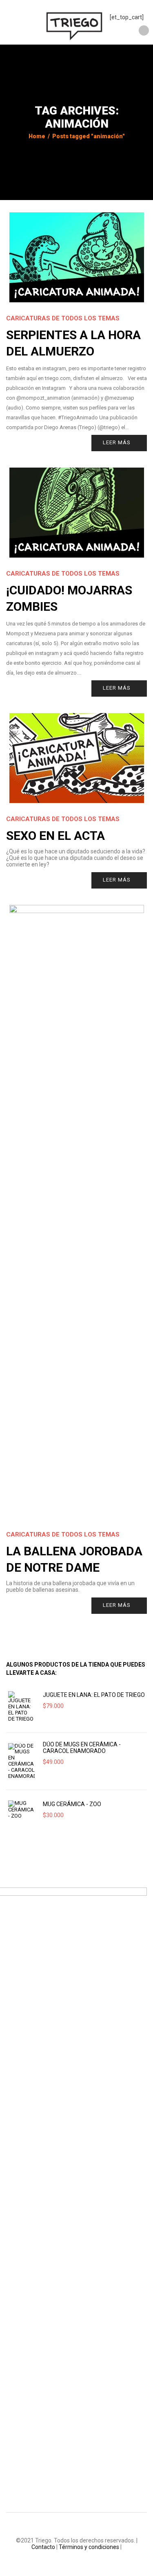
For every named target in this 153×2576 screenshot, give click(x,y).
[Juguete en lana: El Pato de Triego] (21, 1706)
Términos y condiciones (89, 2547)
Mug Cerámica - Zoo (72, 1804)
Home (37, 136)
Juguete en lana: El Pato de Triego (94, 1695)
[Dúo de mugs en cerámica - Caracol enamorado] (21, 1761)
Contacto (43, 2547)
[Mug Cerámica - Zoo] (21, 1810)
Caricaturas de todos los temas (63, 318)
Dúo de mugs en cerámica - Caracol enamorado (82, 1748)
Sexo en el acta (55, 836)
